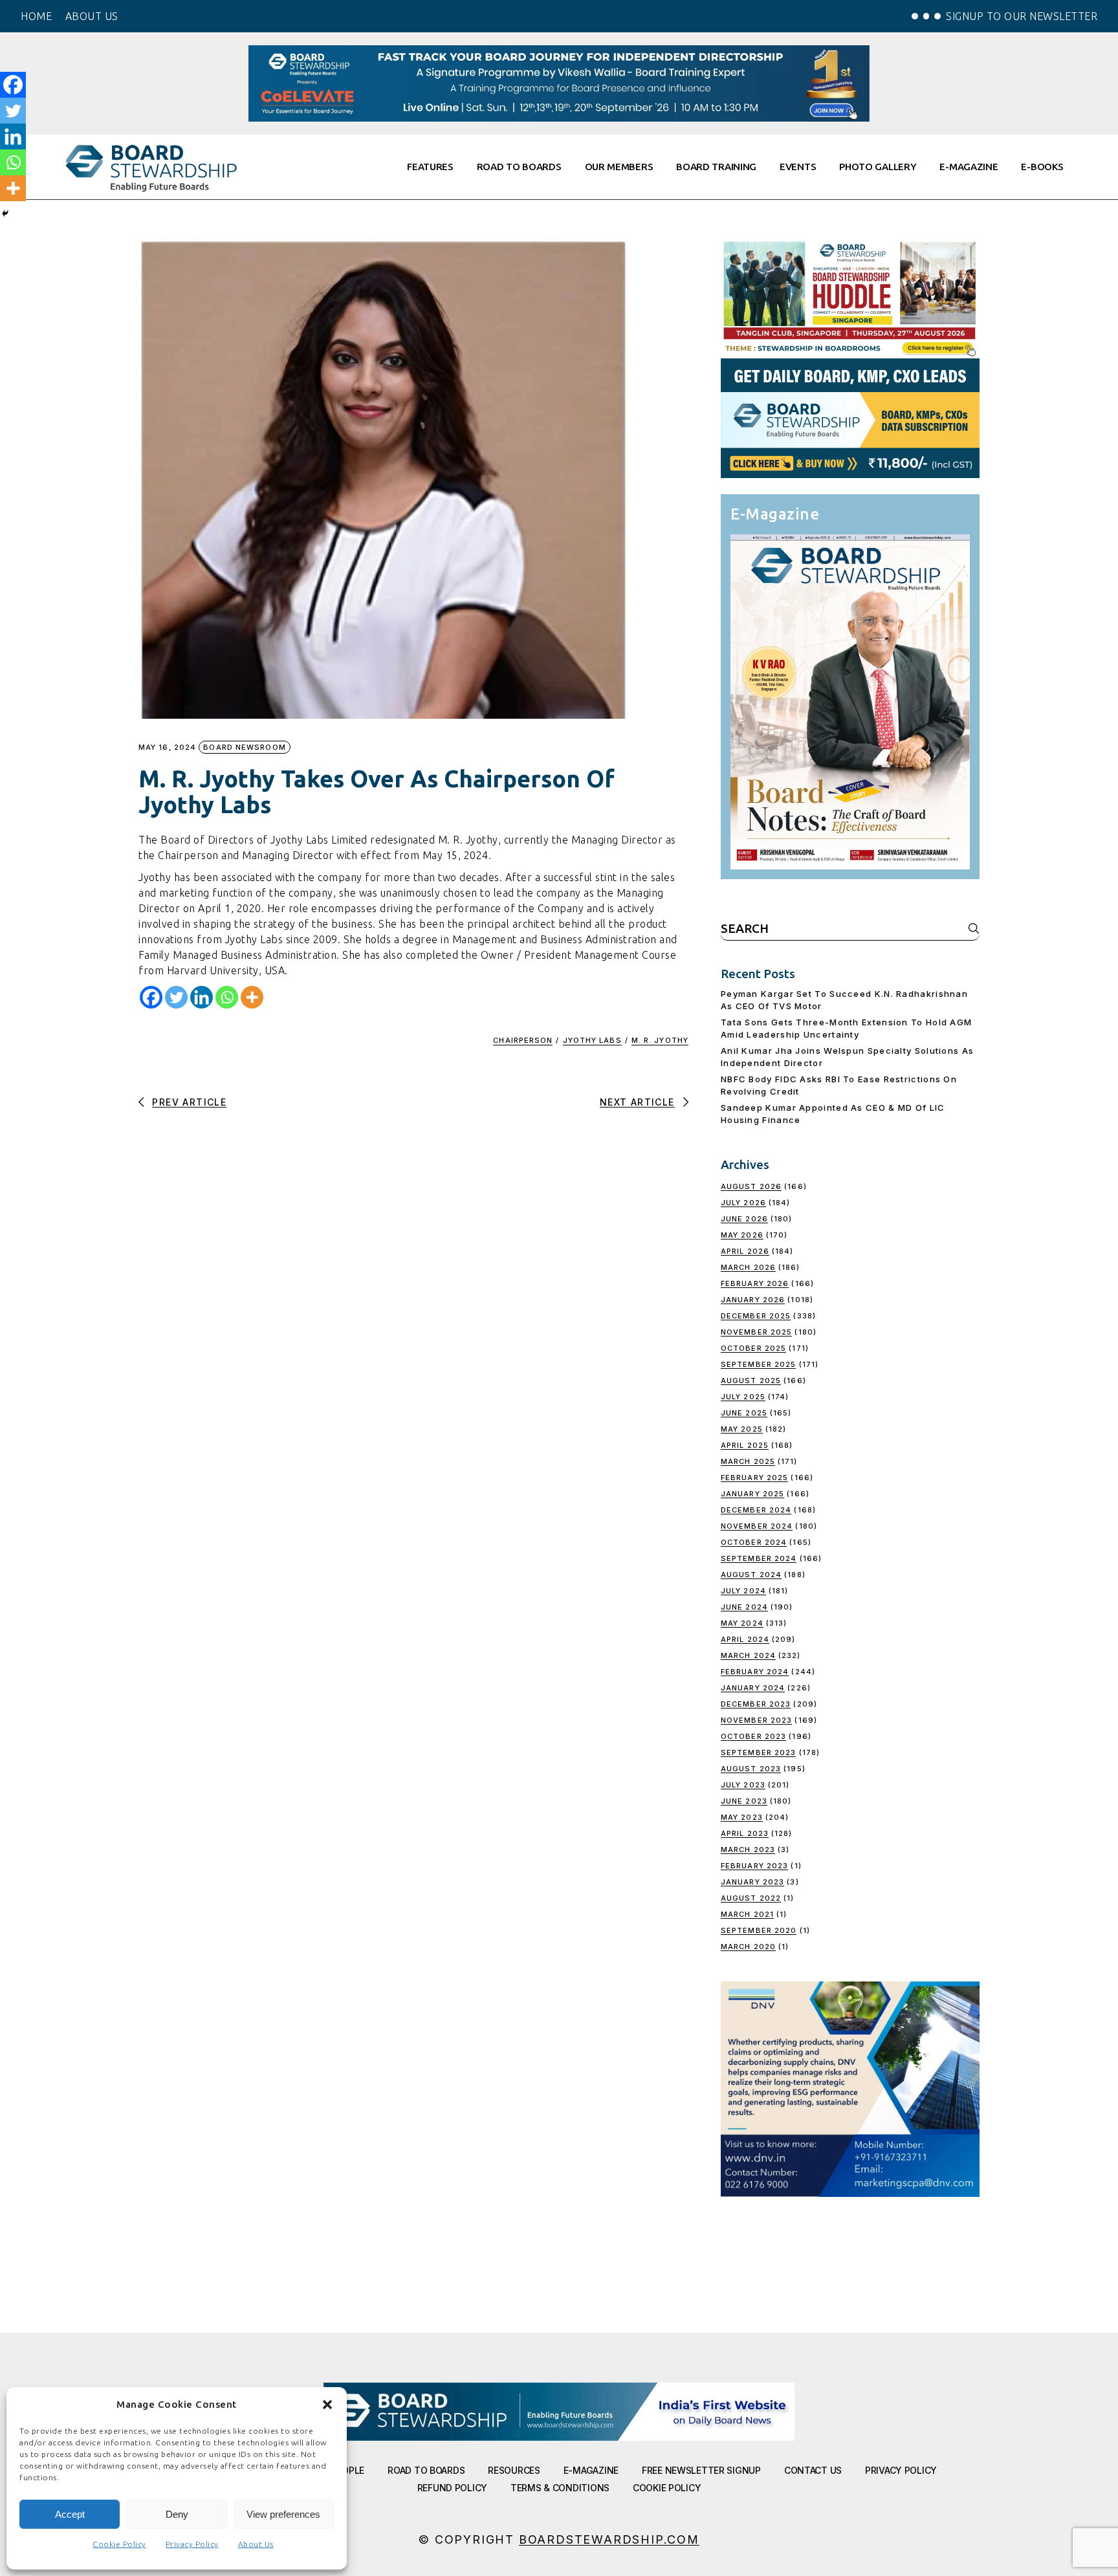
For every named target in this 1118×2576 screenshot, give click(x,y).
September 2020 (759, 1930)
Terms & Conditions (560, 2488)
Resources (514, 2470)
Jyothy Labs (592, 1040)
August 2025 (751, 1381)
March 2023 (748, 1850)
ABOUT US (92, 16)
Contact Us (813, 2470)
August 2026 (751, 1186)
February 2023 (754, 1866)
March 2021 (747, 1914)
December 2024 (756, 1510)
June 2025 (744, 1413)
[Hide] (5, 213)
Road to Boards (426, 2470)
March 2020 (748, 1947)
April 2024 (745, 1639)
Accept (70, 2514)
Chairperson (523, 1040)
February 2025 (754, 1478)
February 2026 (755, 1283)
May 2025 (742, 1429)
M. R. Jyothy (660, 1040)
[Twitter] (176, 997)
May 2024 (742, 1623)
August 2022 (751, 1898)
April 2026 (745, 1251)
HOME (36, 16)
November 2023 (756, 1720)
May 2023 (742, 1817)
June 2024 (744, 1607)
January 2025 (752, 1494)
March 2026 (748, 1267)
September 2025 (758, 1364)
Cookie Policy (119, 2544)
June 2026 (744, 1219)
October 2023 (753, 1736)
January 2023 (752, 1882)
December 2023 (756, 1704)
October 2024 (754, 1542)
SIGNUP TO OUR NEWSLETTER (1022, 16)
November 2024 (757, 1526)
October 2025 (753, 1348)
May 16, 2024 (167, 748)
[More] (252, 997)
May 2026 (742, 1235)
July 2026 (743, 1203)
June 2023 (744, 1801)
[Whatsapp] (227, 997)
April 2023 (745, 1833)
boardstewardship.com (609, 2539)
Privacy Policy (192, 2544)
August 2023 (751, 1769)
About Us (256, 2544)
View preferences (283, 2514)
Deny (177, 2514)
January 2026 (753, 1300)
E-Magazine (591, 2470)
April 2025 (745, 1445)
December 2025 (756, 1316)
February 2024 (755, 1672)
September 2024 (759, 1558)
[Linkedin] (202, 997)
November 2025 (756, 1332)
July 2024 (743, 1591)
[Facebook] (151, 997)
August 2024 (751, 1575)
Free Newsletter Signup (701, 2470)
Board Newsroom (244, 747)
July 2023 (743, 1785)
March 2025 (748, 1461)
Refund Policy (452, 2488)
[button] (327, 2405)
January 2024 (753, 1688)
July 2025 (743, 1397)
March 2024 (748, 1655)
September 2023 (758, 1752)
